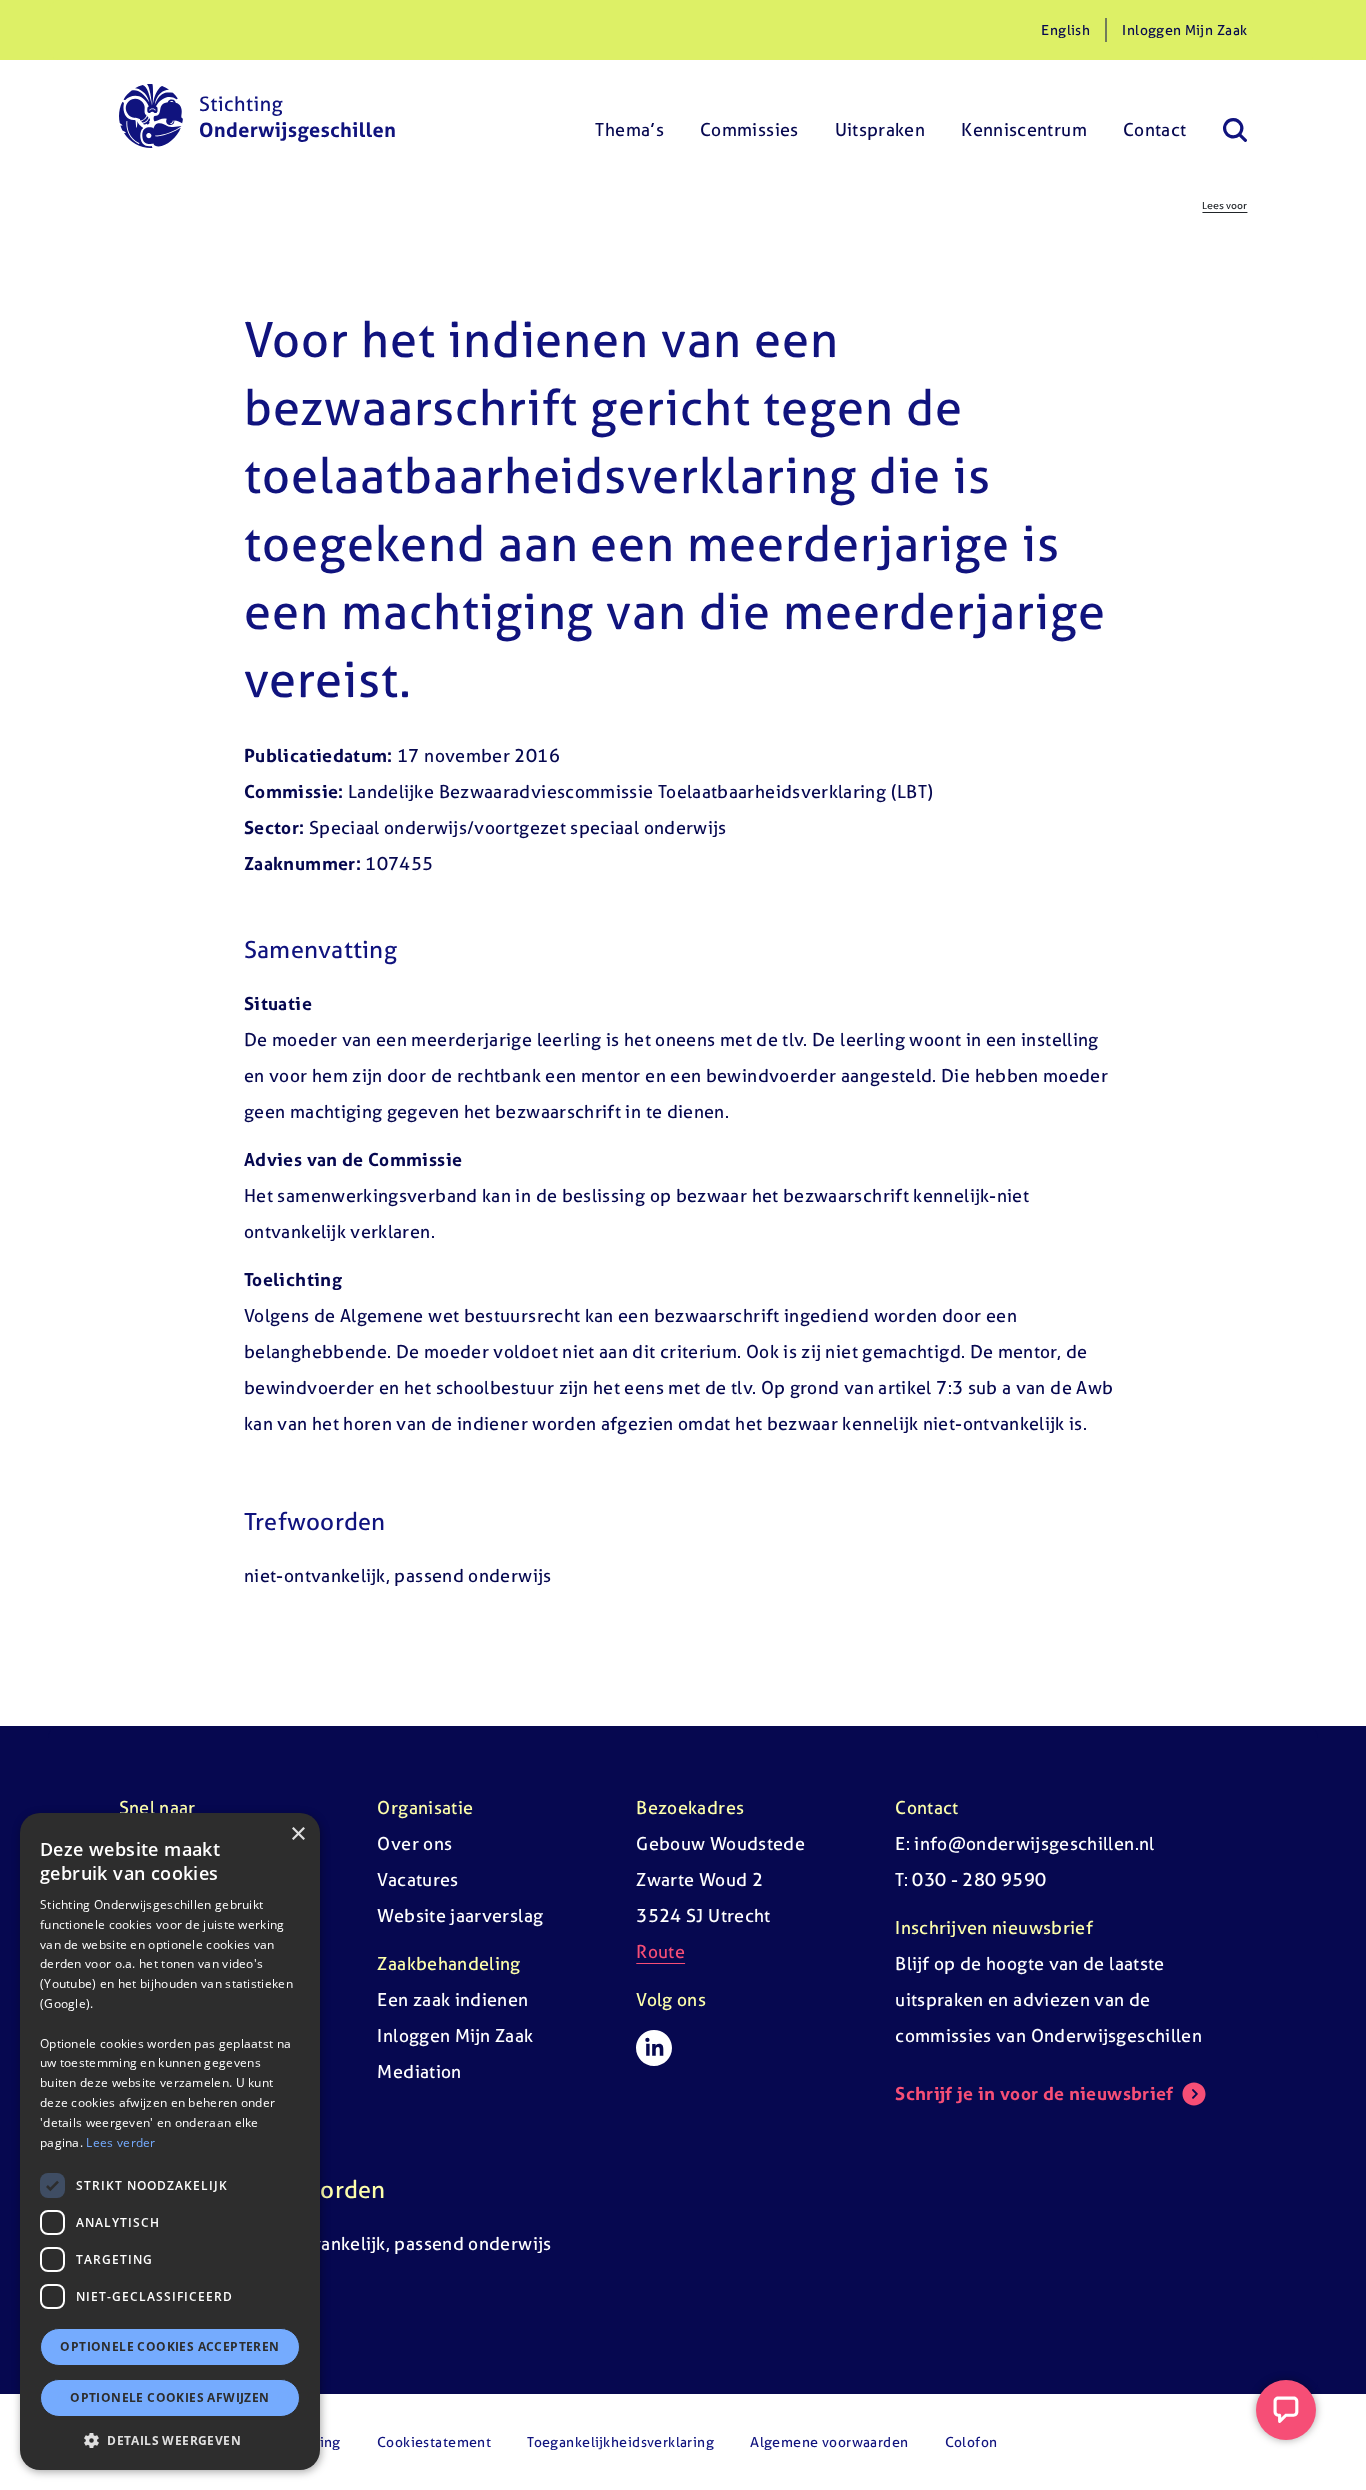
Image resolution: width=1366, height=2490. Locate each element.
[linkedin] (654, 2048)
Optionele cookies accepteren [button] (169, 2346)
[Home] (257, 116)
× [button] (297, 1834)
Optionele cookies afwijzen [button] (169, 2397)
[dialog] (170, 2141)
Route (660, 1951)
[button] (170, 2440)
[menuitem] (629, 116)
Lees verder (120, 2141)
